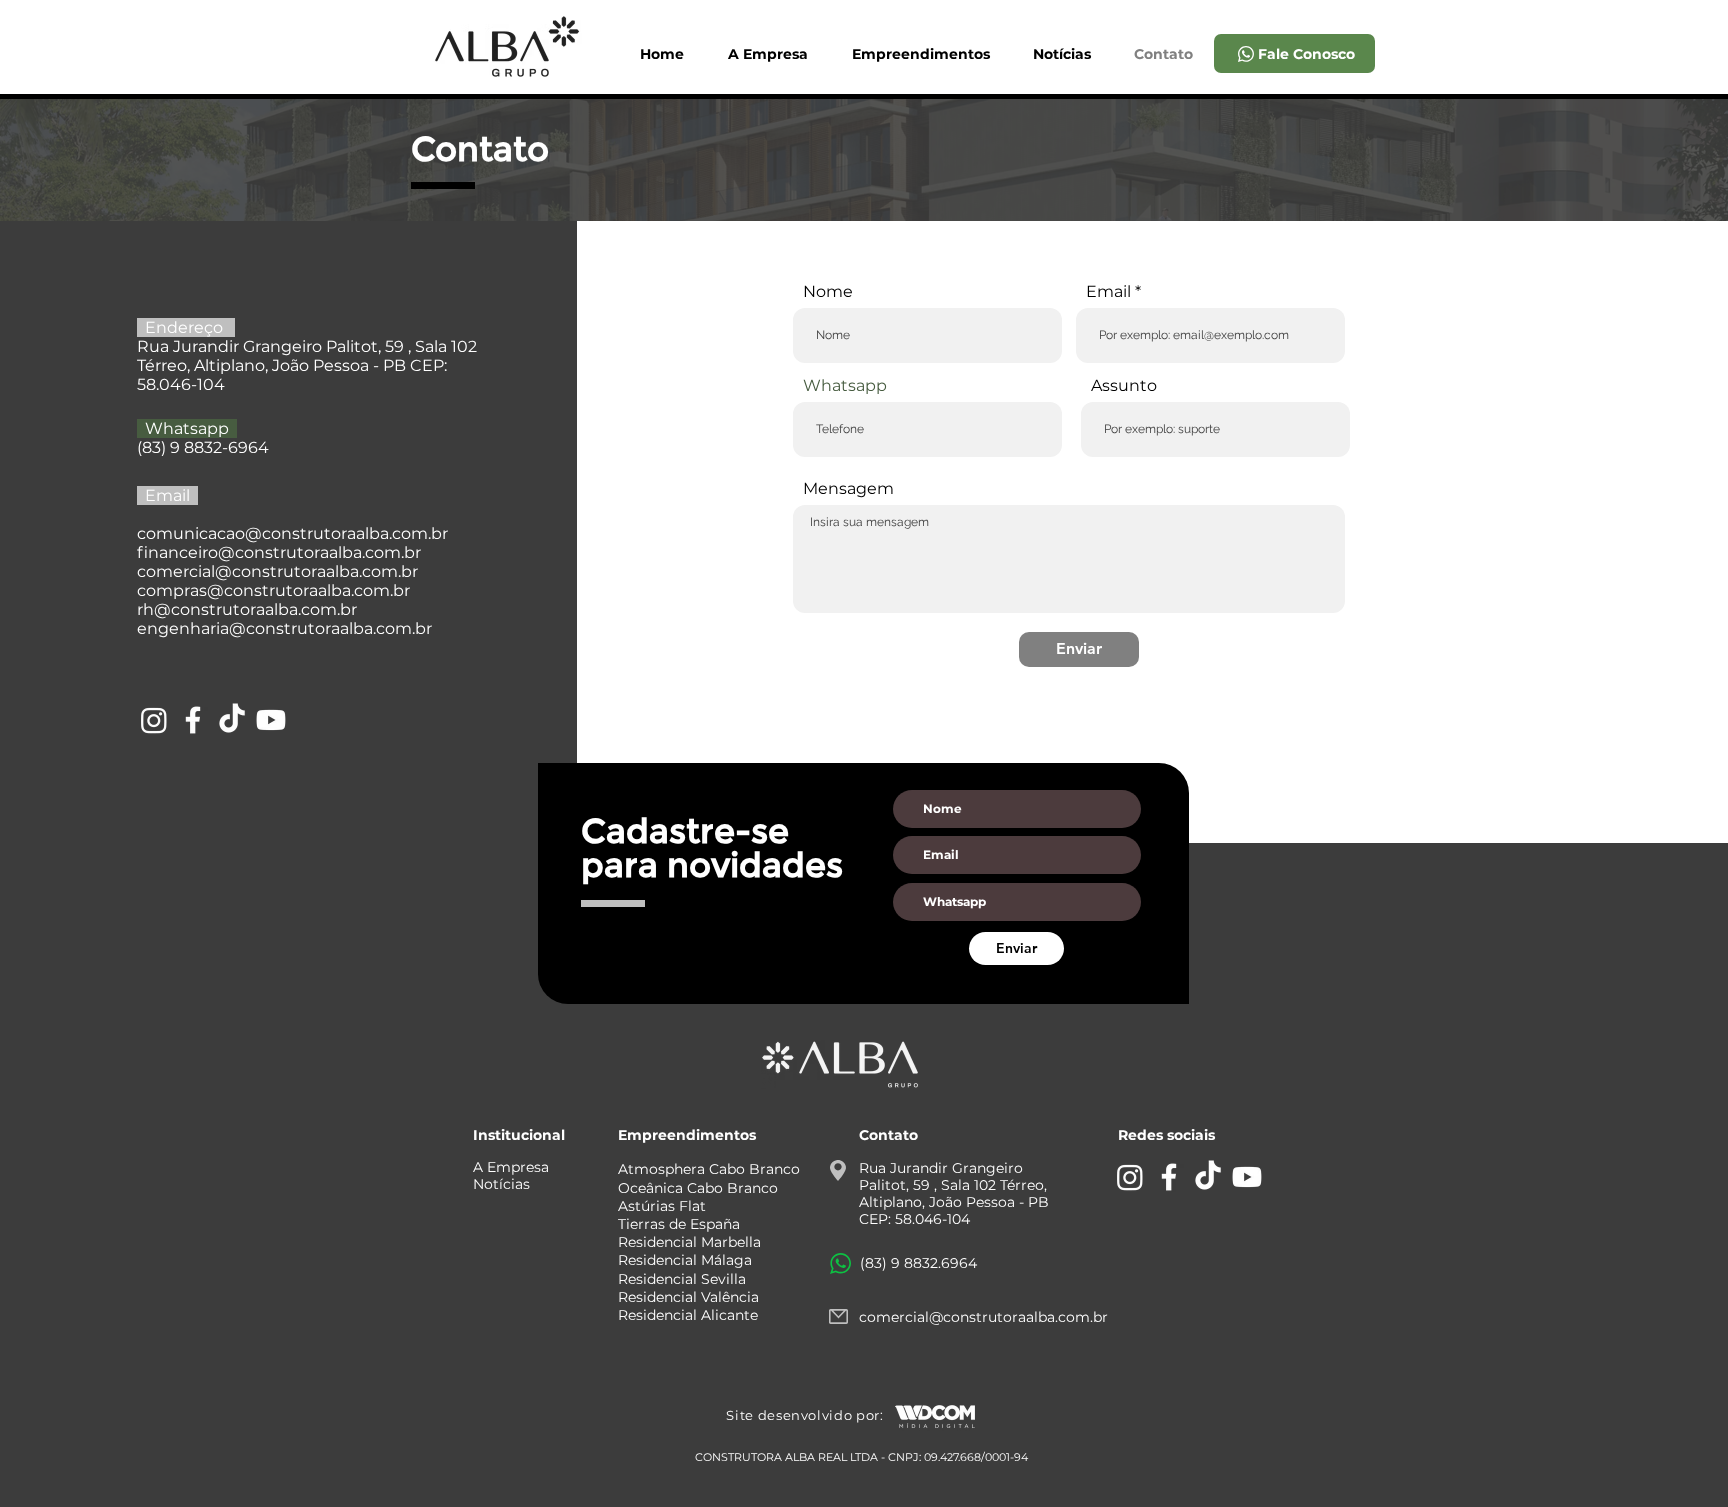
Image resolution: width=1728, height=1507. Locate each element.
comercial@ (184, 571)
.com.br (418, 533)
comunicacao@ (199, 533)
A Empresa (511, 1167)
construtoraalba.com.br (328, 552)
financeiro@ (186, 552)
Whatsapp (845, 386)
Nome (828, 292)
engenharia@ (191, 628)
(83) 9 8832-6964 (203, 447)
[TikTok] (232, 720)
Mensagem (848, 489)
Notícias (501, 1184)
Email (1108, 292)
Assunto (1124, 386)
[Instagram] (154, 720)
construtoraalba (325, 533)
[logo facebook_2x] (193, 720)
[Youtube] (271, 720)
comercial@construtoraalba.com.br (983, 1317)
